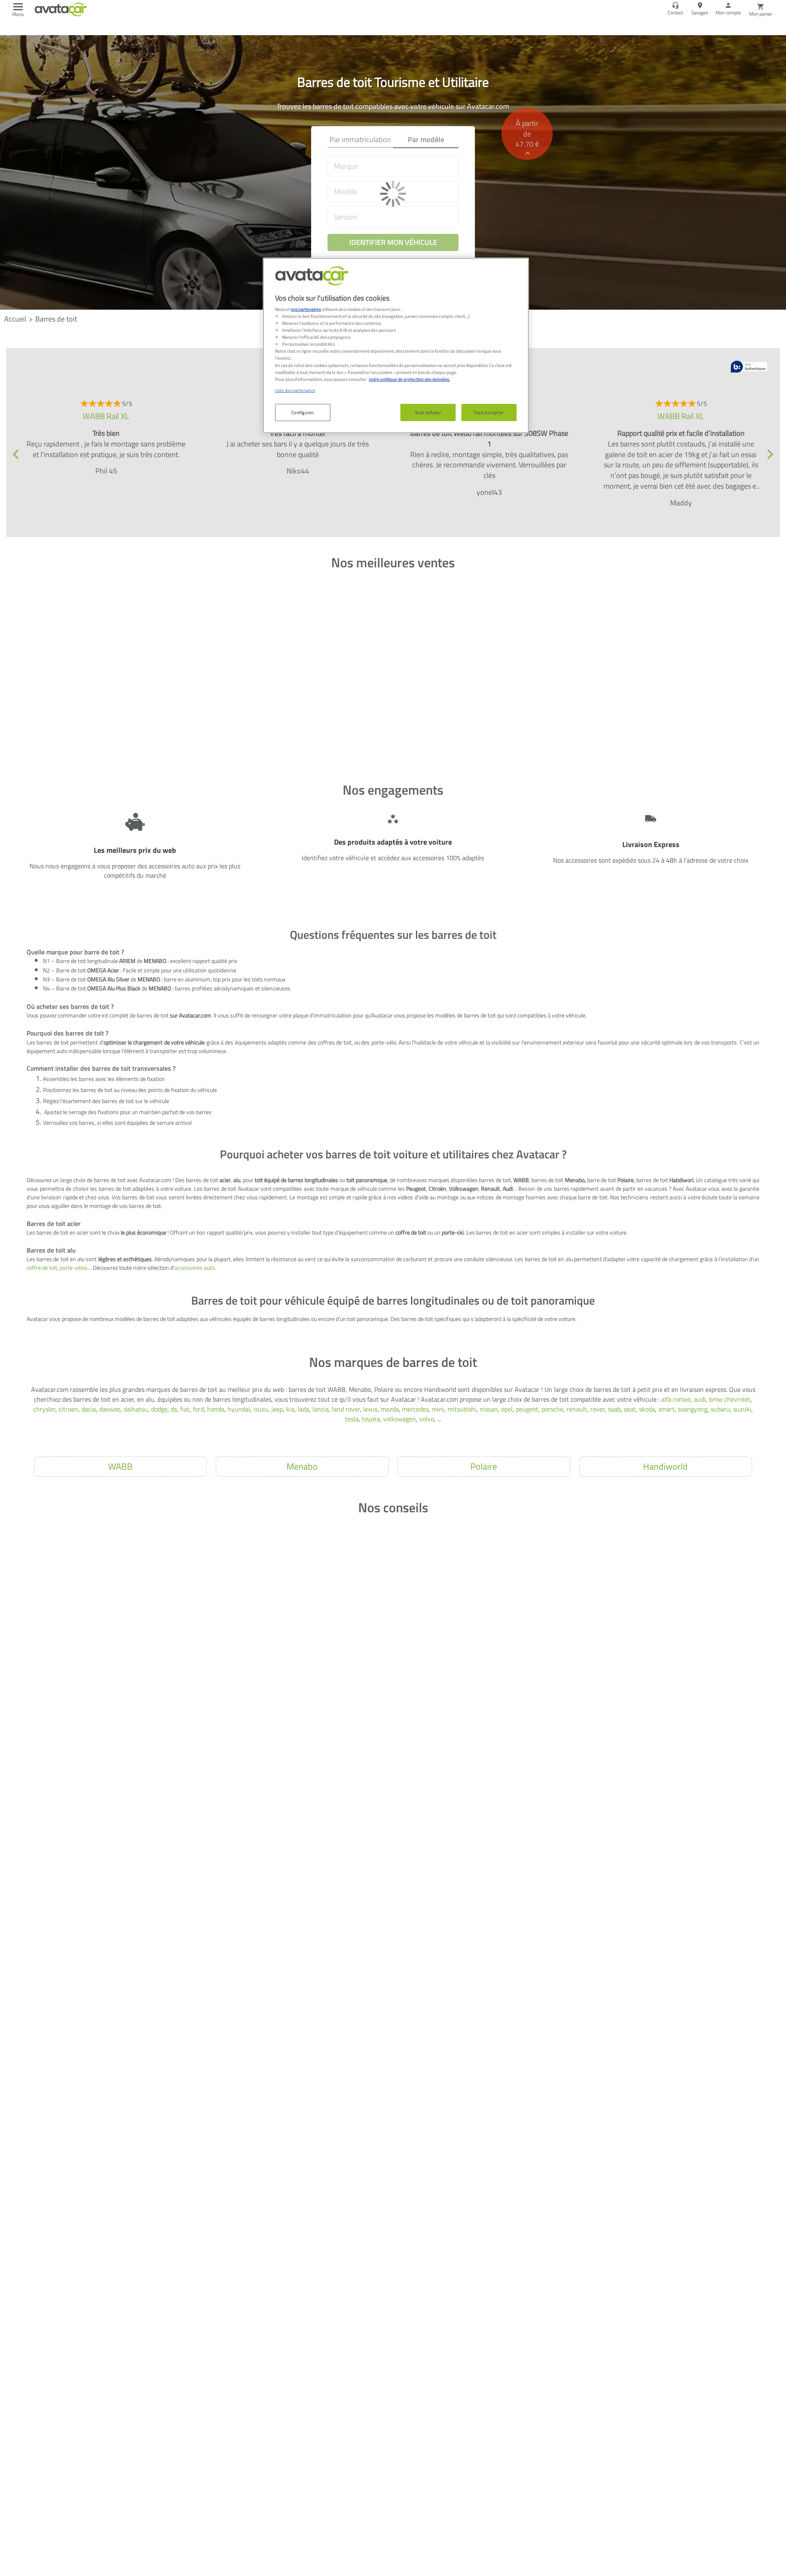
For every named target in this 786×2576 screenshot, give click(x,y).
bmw (716, 1399)
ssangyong (693, 1409)
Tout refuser (428, 412)
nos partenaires (306, 309)
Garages (700, 12)
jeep (277, 1409)
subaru (720, 1409)
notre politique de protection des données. (409, 379)
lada (303, 1409)
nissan (489, 1409)
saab (614, 1409)
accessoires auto (194, 1268)
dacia (89, 1409)
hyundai (239, 1409)
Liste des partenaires (295, 390)
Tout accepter (489, 412)
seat (630, 1409)
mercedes (415, 1409)
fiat (185, 1409)
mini (438, 1409)
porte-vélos (74, 1268)
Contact (675, 12)
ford (198, 1409)
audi (700, 1399)
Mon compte (728, 12)
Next (770, 454)
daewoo (110, 1409)
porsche (552, 1409)
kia (290, 1409)
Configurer (303, 412)
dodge (159, 1409)
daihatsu (136, 1409)
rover (597, 1409)
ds (174, 1409)
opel (507, 1409)
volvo (427, 1419)
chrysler (44, 1409)
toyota (371, 1419)
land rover (346, 1409)
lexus (370, 1409)
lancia (321, 1409)
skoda (647, 1409)
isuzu (261, 1409)
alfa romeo (676, 1399)
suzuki (742, 1409)
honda (216, 1409)
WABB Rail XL (106, 416)
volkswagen (400, 1419)
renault (577, 1409)
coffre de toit (42, 1268)
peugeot (527, 1409)
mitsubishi (462, 1409)
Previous (16, 454)
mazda (390, 1409)
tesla (352, 1419)
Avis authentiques (749, 367)
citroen (68, 1409)
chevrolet (737, 1399)
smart (666, 1409)
